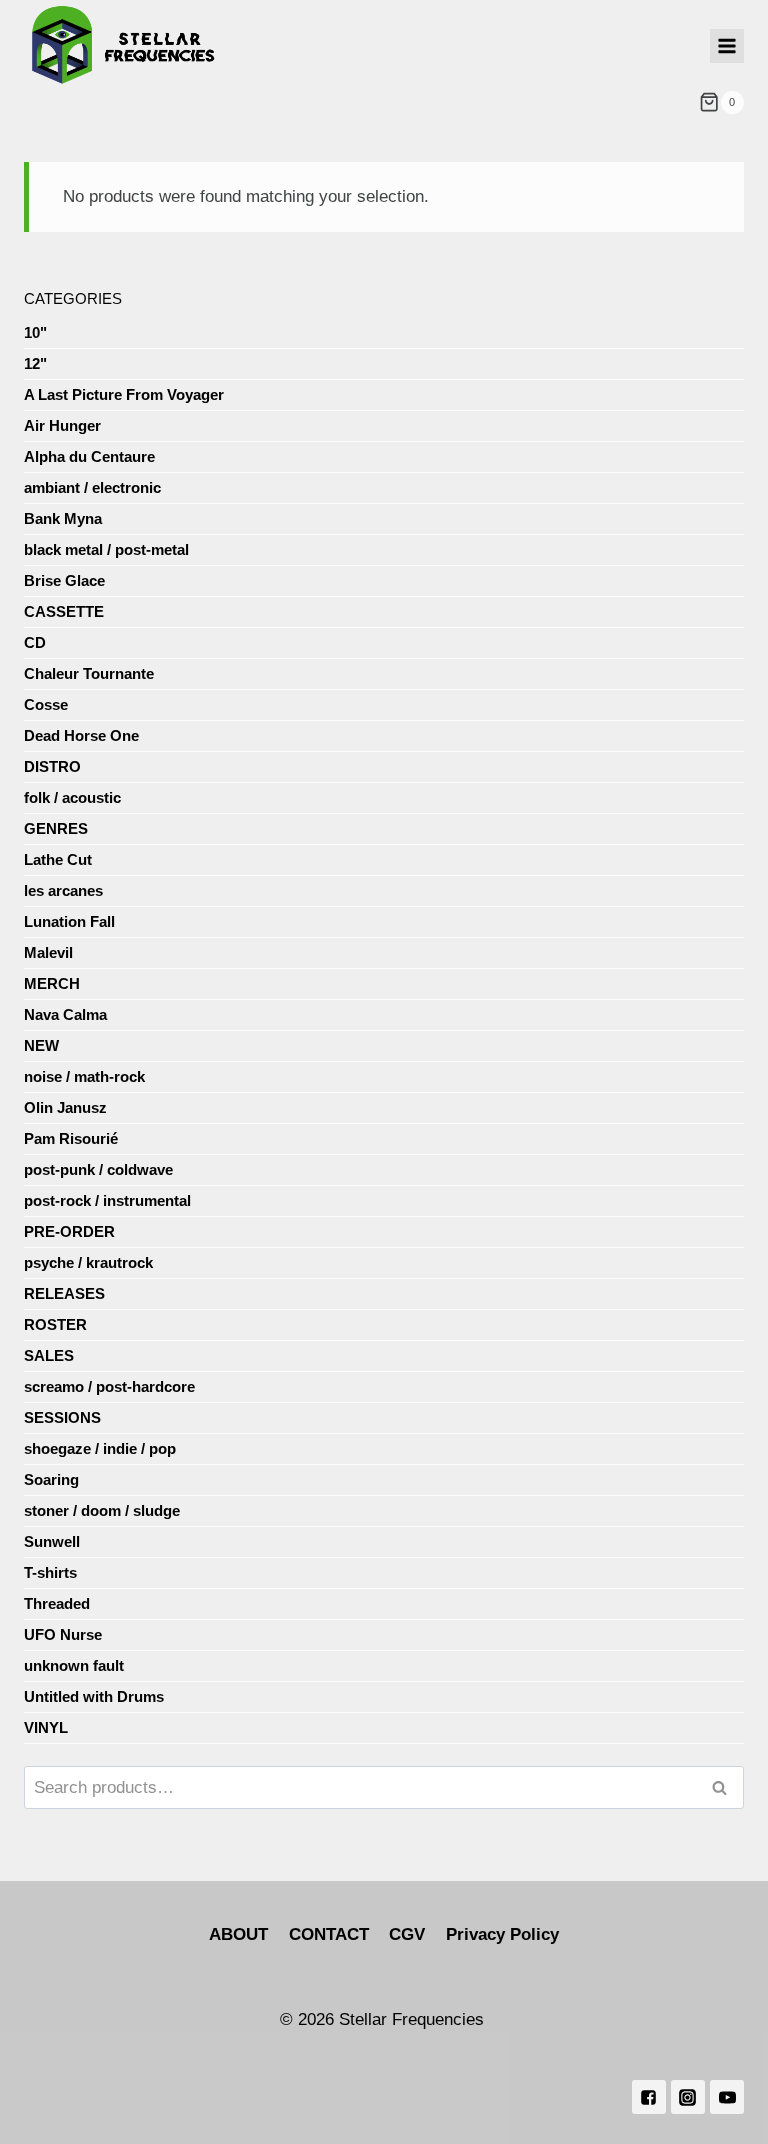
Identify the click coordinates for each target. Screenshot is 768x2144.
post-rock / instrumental (107, 1200)
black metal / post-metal (106, 549)
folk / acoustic (72, 797)
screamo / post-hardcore (109, 1386)
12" (35, 363)
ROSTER (55, 1324)
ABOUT (238, 1934)
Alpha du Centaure (89, 456)
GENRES (56, 828)
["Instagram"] (688, 2097)
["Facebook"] (649, 2097)
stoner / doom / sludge (102, 1510)
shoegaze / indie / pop (100, 1448)
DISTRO (52, 766)
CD (35, 642)
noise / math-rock (84, 1076)
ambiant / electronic (92, 487)
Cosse (46, 704)
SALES (49, 1355)
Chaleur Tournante (89, 673)
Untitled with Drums (94, 1696)
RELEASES (64, 1293)
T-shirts (50, 1572)
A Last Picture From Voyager (124, 394)
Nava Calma (65, 1014)
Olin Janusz (65, 1107)
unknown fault (74, 1665)
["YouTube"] (727, 2097)
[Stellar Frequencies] (124, 45)
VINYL (46, 1727)
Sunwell (52, 1541)
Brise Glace (64, 580)
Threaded (57, 1603)
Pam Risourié (71, 1138)
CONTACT (329, 1934)
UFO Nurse (63, 1634)
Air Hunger (62, 425)
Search (725, 1787)
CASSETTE (64, 611)
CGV (407, 1934)
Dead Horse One (81, 735)
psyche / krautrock (88, 1262)
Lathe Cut (58, 859)
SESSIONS (62, 1417)
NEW (41, 1045)
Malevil (48, 952)
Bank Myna (63, 518)
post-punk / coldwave (98, 1169)
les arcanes (63, 890)
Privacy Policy (502, 1934)
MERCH (52, 983)
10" (35, 332)
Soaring (51, 1479)
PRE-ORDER (69, 1231)
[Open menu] (727, 46)
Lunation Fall (69, 921)
